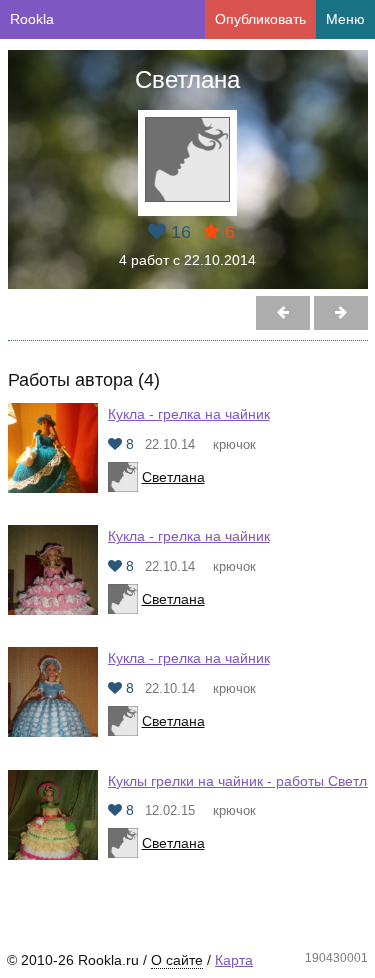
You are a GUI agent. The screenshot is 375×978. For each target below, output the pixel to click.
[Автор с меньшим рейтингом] (341, 313)
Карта (234, 960)
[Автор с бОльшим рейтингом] (283, 313)
